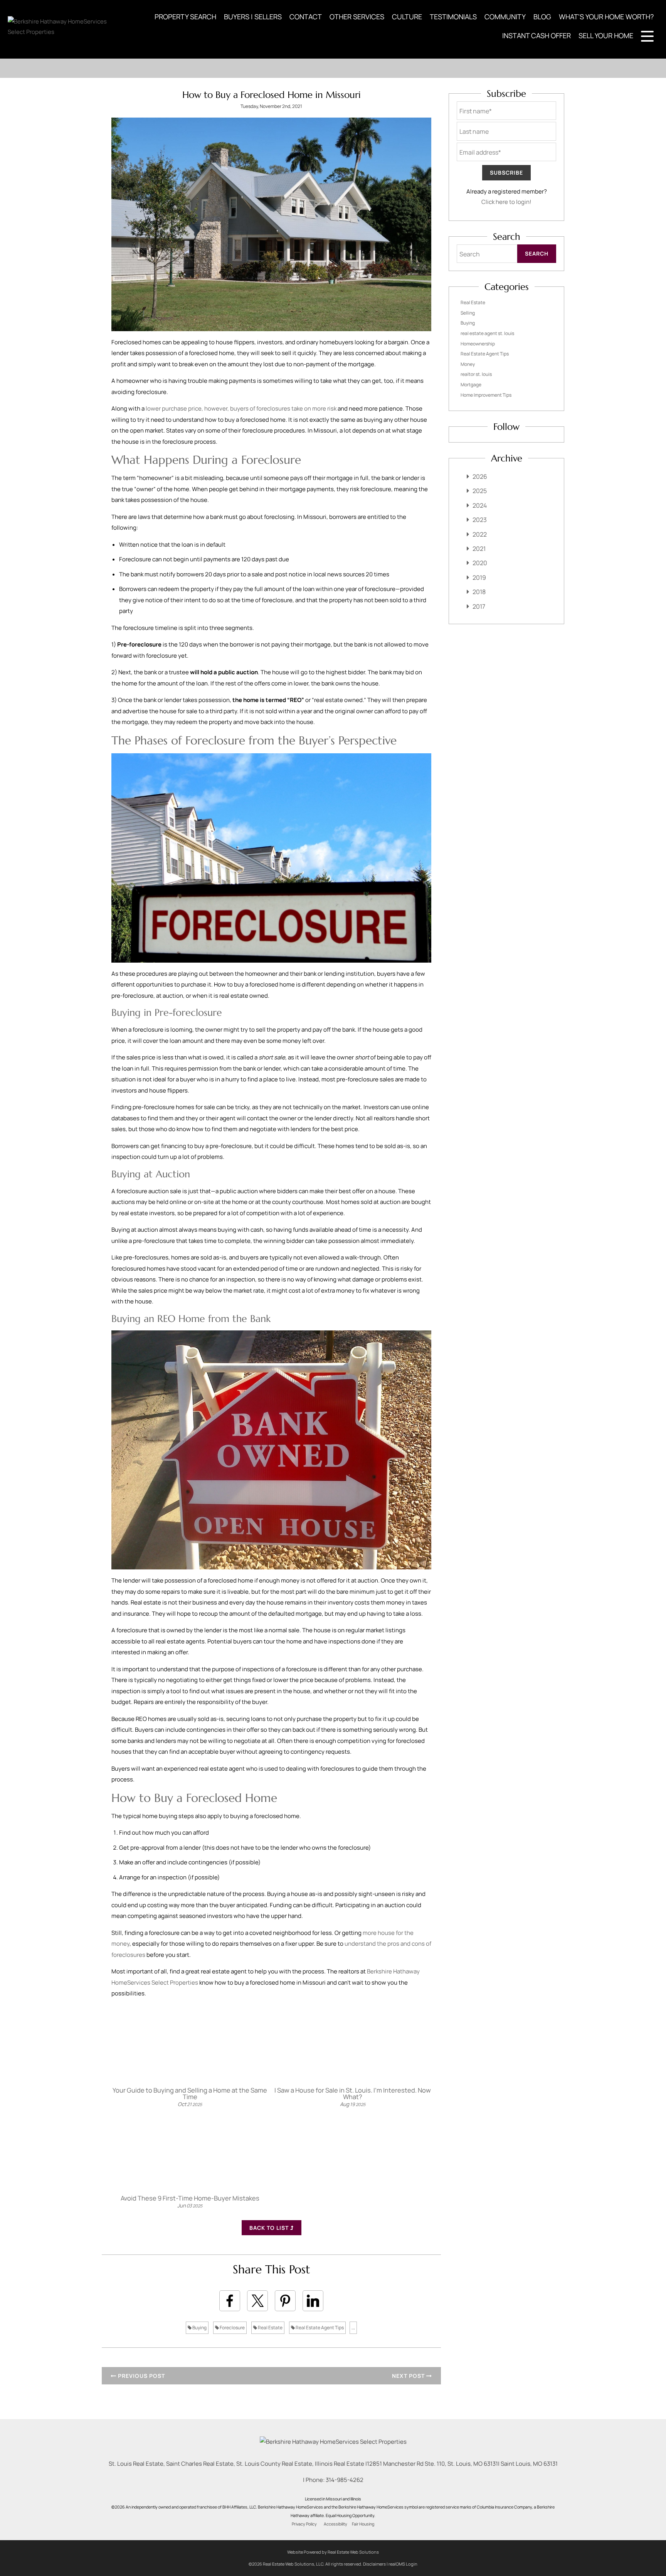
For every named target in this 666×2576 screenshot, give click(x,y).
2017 (479, 606)
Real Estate (270, 2328)
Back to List (270, 2228)
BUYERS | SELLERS (253, 17)
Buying (199, 2328)
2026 (480, 476)
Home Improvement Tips (486, 395)
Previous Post (141, 2376)
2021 (479, 549)
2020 (480, 563)
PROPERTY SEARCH (185, 17)
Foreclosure (232, 2328)
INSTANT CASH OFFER (536, 35)
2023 (480, 520)
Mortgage (471, 385)
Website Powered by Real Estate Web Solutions (333, 2552)
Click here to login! (506, 202)
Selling (468, 313)
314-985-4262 (345, 2480)
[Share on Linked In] (313, 2301)
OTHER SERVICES (357, 17)
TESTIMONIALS (453, 17)
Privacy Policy (304, 2524)
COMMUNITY (505, 17)
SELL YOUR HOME (606, 35)
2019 (479, 577)
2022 (480, 534)
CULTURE (407, 17)
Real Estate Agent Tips (319, 2328)
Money (468, 364)
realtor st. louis (476, 374)
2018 (479, 592)
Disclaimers (374, 2564)
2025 (480, 491)
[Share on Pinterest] (285, 2301)
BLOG (542, 17)
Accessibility (336, 2524)
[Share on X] (257, 2301)
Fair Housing (363, 2524)
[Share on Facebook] (230, 2301)
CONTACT (306, 17)
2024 (480, 505)
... (353, 2328)
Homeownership (478, 344)
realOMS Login (403, 2564)
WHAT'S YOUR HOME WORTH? (606, 17)
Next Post (409, 2376)
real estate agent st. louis (487, 333)
